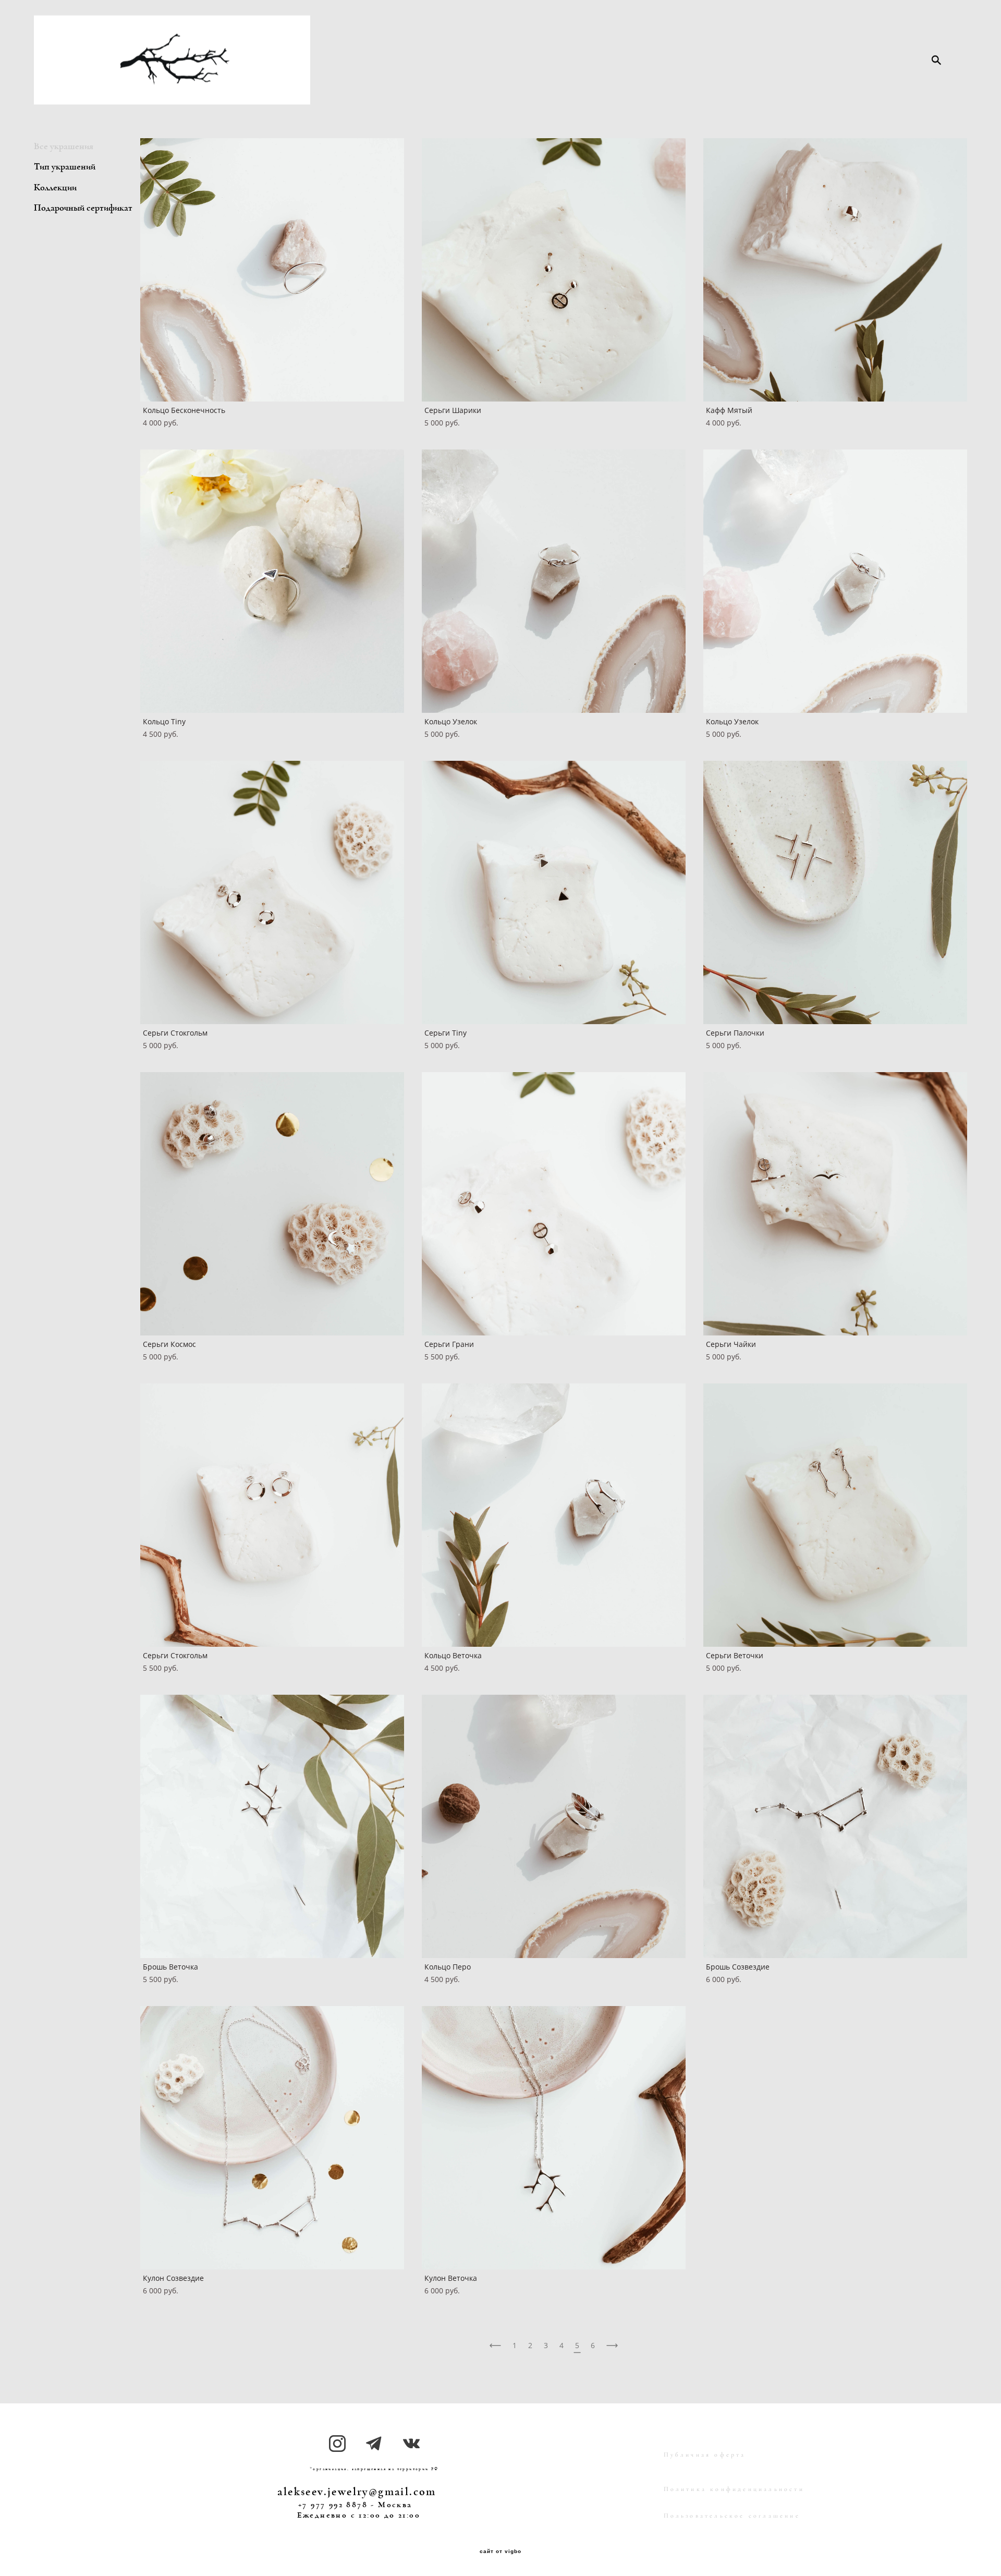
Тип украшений (65, 167)
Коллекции (55, 188)
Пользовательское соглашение (732, 2516)
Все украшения (64, 147)
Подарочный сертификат (83, 208)
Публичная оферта (705, 2455)
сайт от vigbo (500, 2551)
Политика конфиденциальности (734, 2489)
